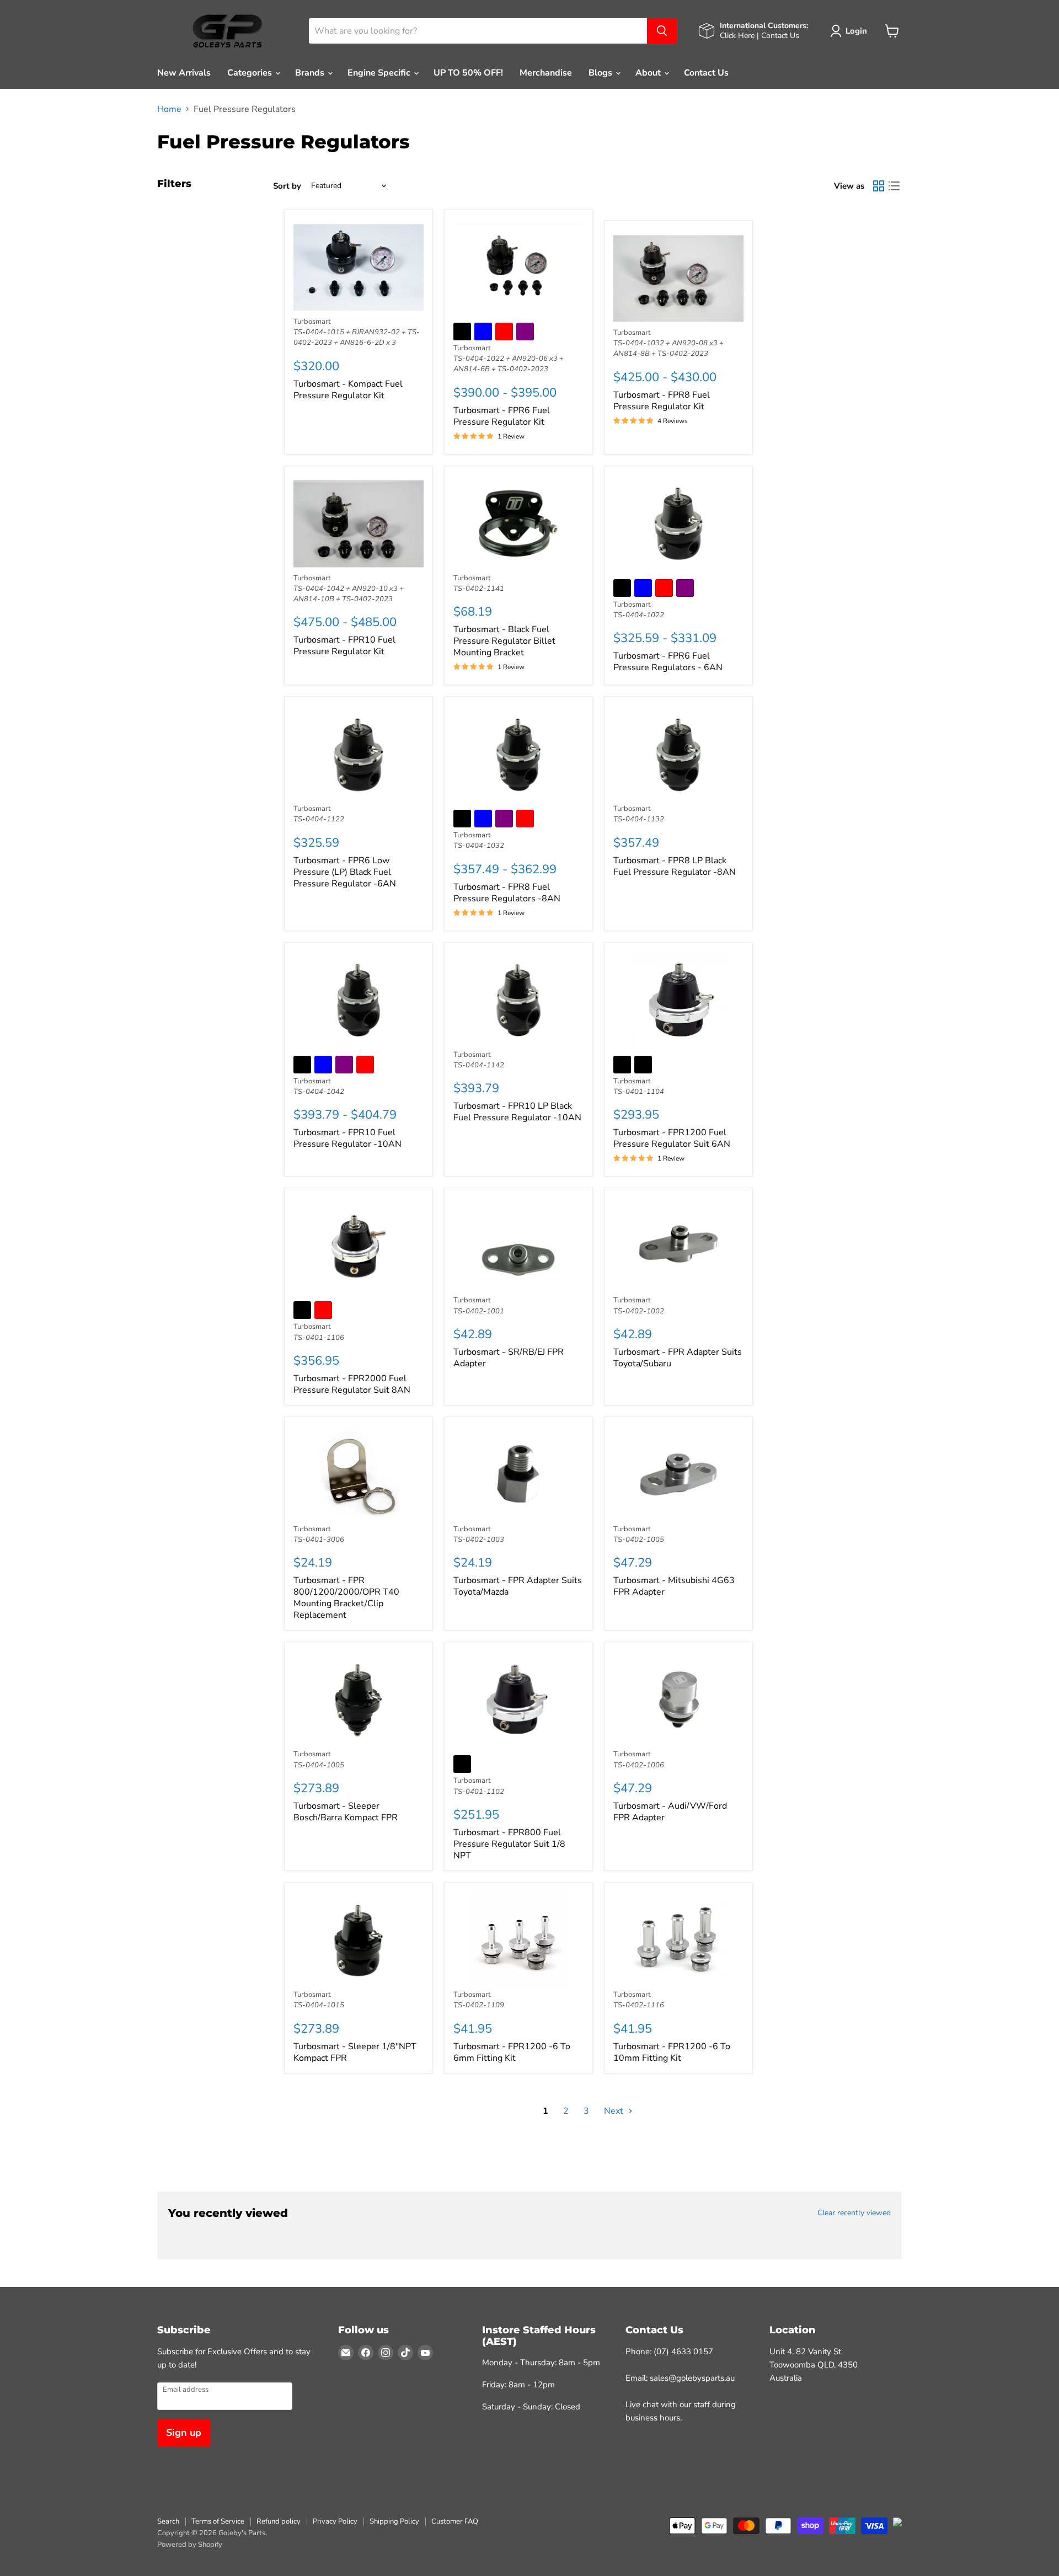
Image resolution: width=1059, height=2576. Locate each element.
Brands (311, 73)
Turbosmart (312, 322)
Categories (251, 73)
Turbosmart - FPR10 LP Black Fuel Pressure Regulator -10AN (517, 1112)
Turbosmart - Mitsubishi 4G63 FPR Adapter (674, 1586)
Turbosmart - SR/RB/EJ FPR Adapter (509, 1358)
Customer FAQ (455, 2521)
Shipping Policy (394, 2521)
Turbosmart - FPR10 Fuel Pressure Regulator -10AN (347, 1138)
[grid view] (879, 186)
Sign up (184, 2433)
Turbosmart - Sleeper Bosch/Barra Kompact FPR (346, 1812)
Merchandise (546, 73)
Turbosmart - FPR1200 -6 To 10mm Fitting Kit (672, 2052)
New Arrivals (184, 73)
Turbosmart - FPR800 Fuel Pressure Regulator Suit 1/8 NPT (509, 1844)
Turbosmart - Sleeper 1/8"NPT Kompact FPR (355, 2052)
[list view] (894, 186)
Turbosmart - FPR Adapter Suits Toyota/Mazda (518, 1586)
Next (615, 2111)
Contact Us (706, 73)
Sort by (287, 186)
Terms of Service (218, 2521)
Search (168, 2521)
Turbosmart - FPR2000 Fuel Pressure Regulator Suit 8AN (352, 1384)
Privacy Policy (335, 2521)
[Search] (662, 31)
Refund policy (279, 2521)
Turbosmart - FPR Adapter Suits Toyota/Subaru (678, 1358)
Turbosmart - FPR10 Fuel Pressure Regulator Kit (344, 646)
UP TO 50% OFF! (468, 73)
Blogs (601, 73)
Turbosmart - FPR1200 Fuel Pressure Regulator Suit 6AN (672, 1138)
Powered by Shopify (190, 2545)
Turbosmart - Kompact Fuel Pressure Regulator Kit (348, 390)
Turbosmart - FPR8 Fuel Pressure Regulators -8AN (507, 893)
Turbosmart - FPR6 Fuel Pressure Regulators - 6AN (668, 662)
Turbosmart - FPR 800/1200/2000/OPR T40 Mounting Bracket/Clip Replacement (346, 1598)
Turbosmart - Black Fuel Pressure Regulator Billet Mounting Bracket (504, 641)
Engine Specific (380, 73)
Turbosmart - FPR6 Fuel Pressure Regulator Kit (502, 416)
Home (169, 109)
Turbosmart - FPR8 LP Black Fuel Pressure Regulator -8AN (675, 866)
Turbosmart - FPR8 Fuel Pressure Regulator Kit (662, 401)
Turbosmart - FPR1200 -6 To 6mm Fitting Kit (512, 2052)
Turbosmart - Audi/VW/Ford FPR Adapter (670, 1812)
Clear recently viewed (854, 2213)
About (649, 73)
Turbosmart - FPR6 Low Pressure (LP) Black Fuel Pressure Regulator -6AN (345, 872)
